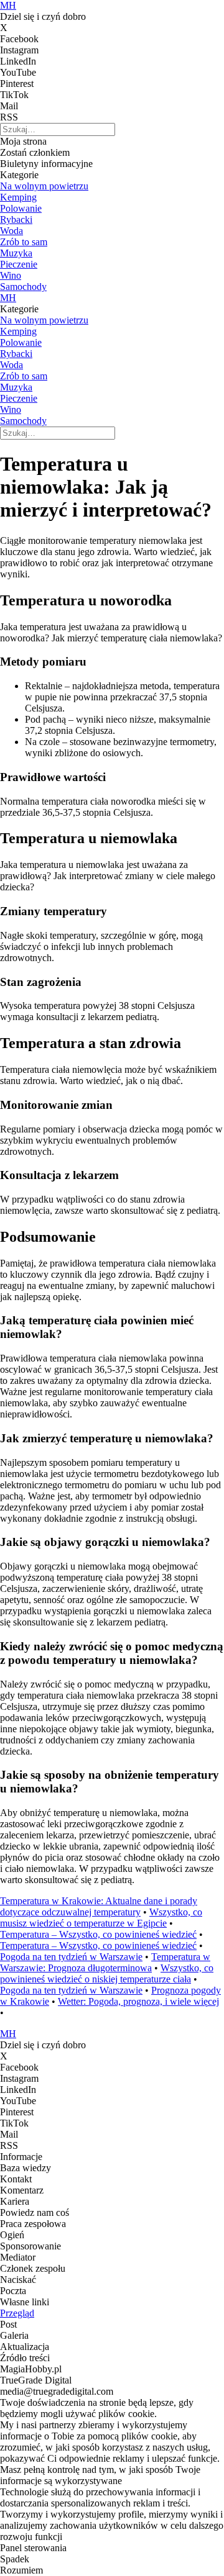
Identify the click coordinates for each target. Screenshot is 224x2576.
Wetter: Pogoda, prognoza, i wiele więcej (138, 2001)
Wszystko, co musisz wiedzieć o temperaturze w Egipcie (101, 1918)
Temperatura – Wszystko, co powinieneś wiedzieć (98, 1934)
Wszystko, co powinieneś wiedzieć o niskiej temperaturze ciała (107, 1973)
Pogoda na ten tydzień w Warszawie (71, 1957)
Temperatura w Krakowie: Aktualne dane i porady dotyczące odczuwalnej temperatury (99, 1906)
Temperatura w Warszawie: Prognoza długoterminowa (105, 1962)
